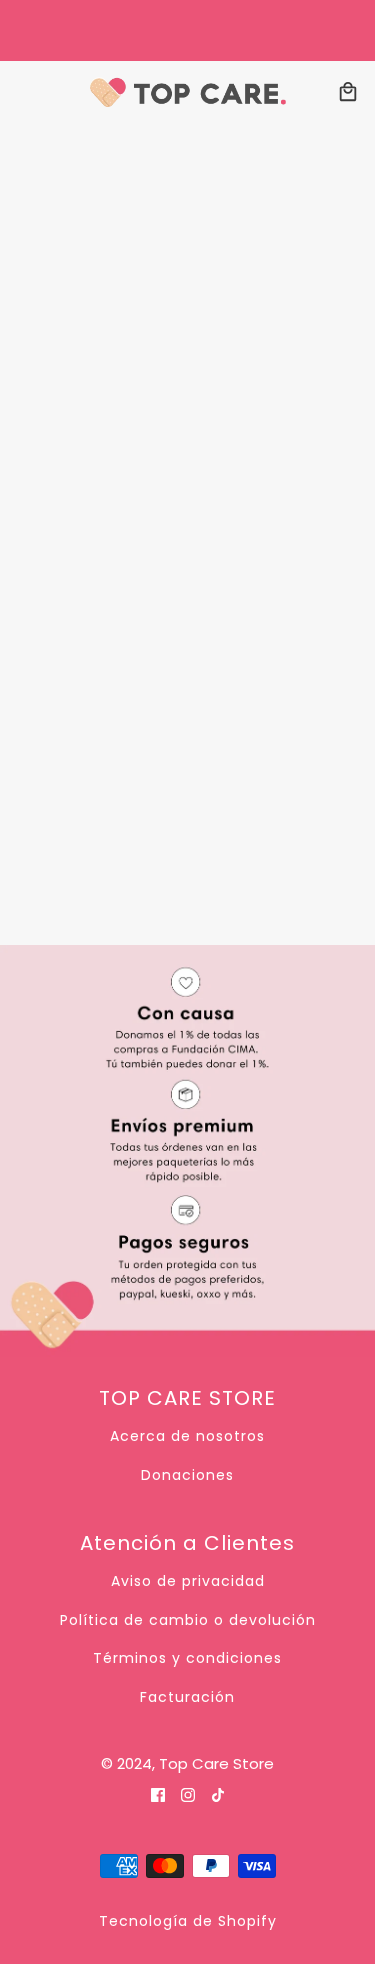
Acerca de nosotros (187, 1436)
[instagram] (188, 1794)
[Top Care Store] (188, 92)
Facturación (187, 1697)
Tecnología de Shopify (188, 1921)
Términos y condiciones (187, 1658)
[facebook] (158, 1794)
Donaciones (187, 1475)
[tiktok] (218, 1794)
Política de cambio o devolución (188, 1620)
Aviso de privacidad (188, 1581)
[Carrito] (348, 92)
